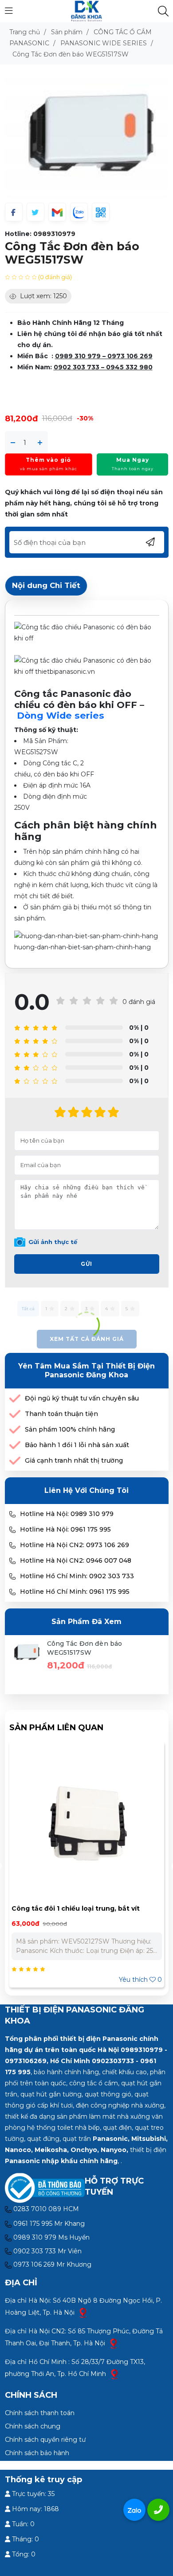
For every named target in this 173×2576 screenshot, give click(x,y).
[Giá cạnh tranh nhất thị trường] (15, 1461)
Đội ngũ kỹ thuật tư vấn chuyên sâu (82, 1398)
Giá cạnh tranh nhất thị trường (74, 1460)
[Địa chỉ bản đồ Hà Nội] (83, 2312)
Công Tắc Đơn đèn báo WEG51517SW (85, 1648)
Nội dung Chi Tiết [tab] (46, 585)
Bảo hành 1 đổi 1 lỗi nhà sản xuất (77, 1445)
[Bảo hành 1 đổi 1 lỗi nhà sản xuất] (15, 1445)
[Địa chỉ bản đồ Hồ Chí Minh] (114, 2374)
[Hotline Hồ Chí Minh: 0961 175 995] (12, 1592)
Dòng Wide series (61, 715)
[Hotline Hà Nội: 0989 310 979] (12, 1514)
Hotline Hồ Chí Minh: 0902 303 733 (77, 1576)
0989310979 (54, 234)
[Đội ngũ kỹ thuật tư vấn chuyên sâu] (15, 1398)
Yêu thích (140, 1980)
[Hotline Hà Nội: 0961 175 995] (12, 1530)
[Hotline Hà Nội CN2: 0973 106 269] (12, 1545)
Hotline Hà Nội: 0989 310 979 (67, 1514)
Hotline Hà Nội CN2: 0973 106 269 (75, 1545)
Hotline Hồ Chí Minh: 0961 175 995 (75, 1592)
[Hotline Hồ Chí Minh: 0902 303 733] (12, 1576)
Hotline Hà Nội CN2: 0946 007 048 (76, 1560)
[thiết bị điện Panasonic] (86, 11)
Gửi (86, 1264)
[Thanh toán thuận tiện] (15, 1414)
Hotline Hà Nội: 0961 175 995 (65, 1529)
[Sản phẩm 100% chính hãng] (15, 1430)
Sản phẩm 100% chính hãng (70, 1429)
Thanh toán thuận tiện (61, 1414)
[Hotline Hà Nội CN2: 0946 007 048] (12, 1561)
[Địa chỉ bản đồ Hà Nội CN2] (114, 2343)
